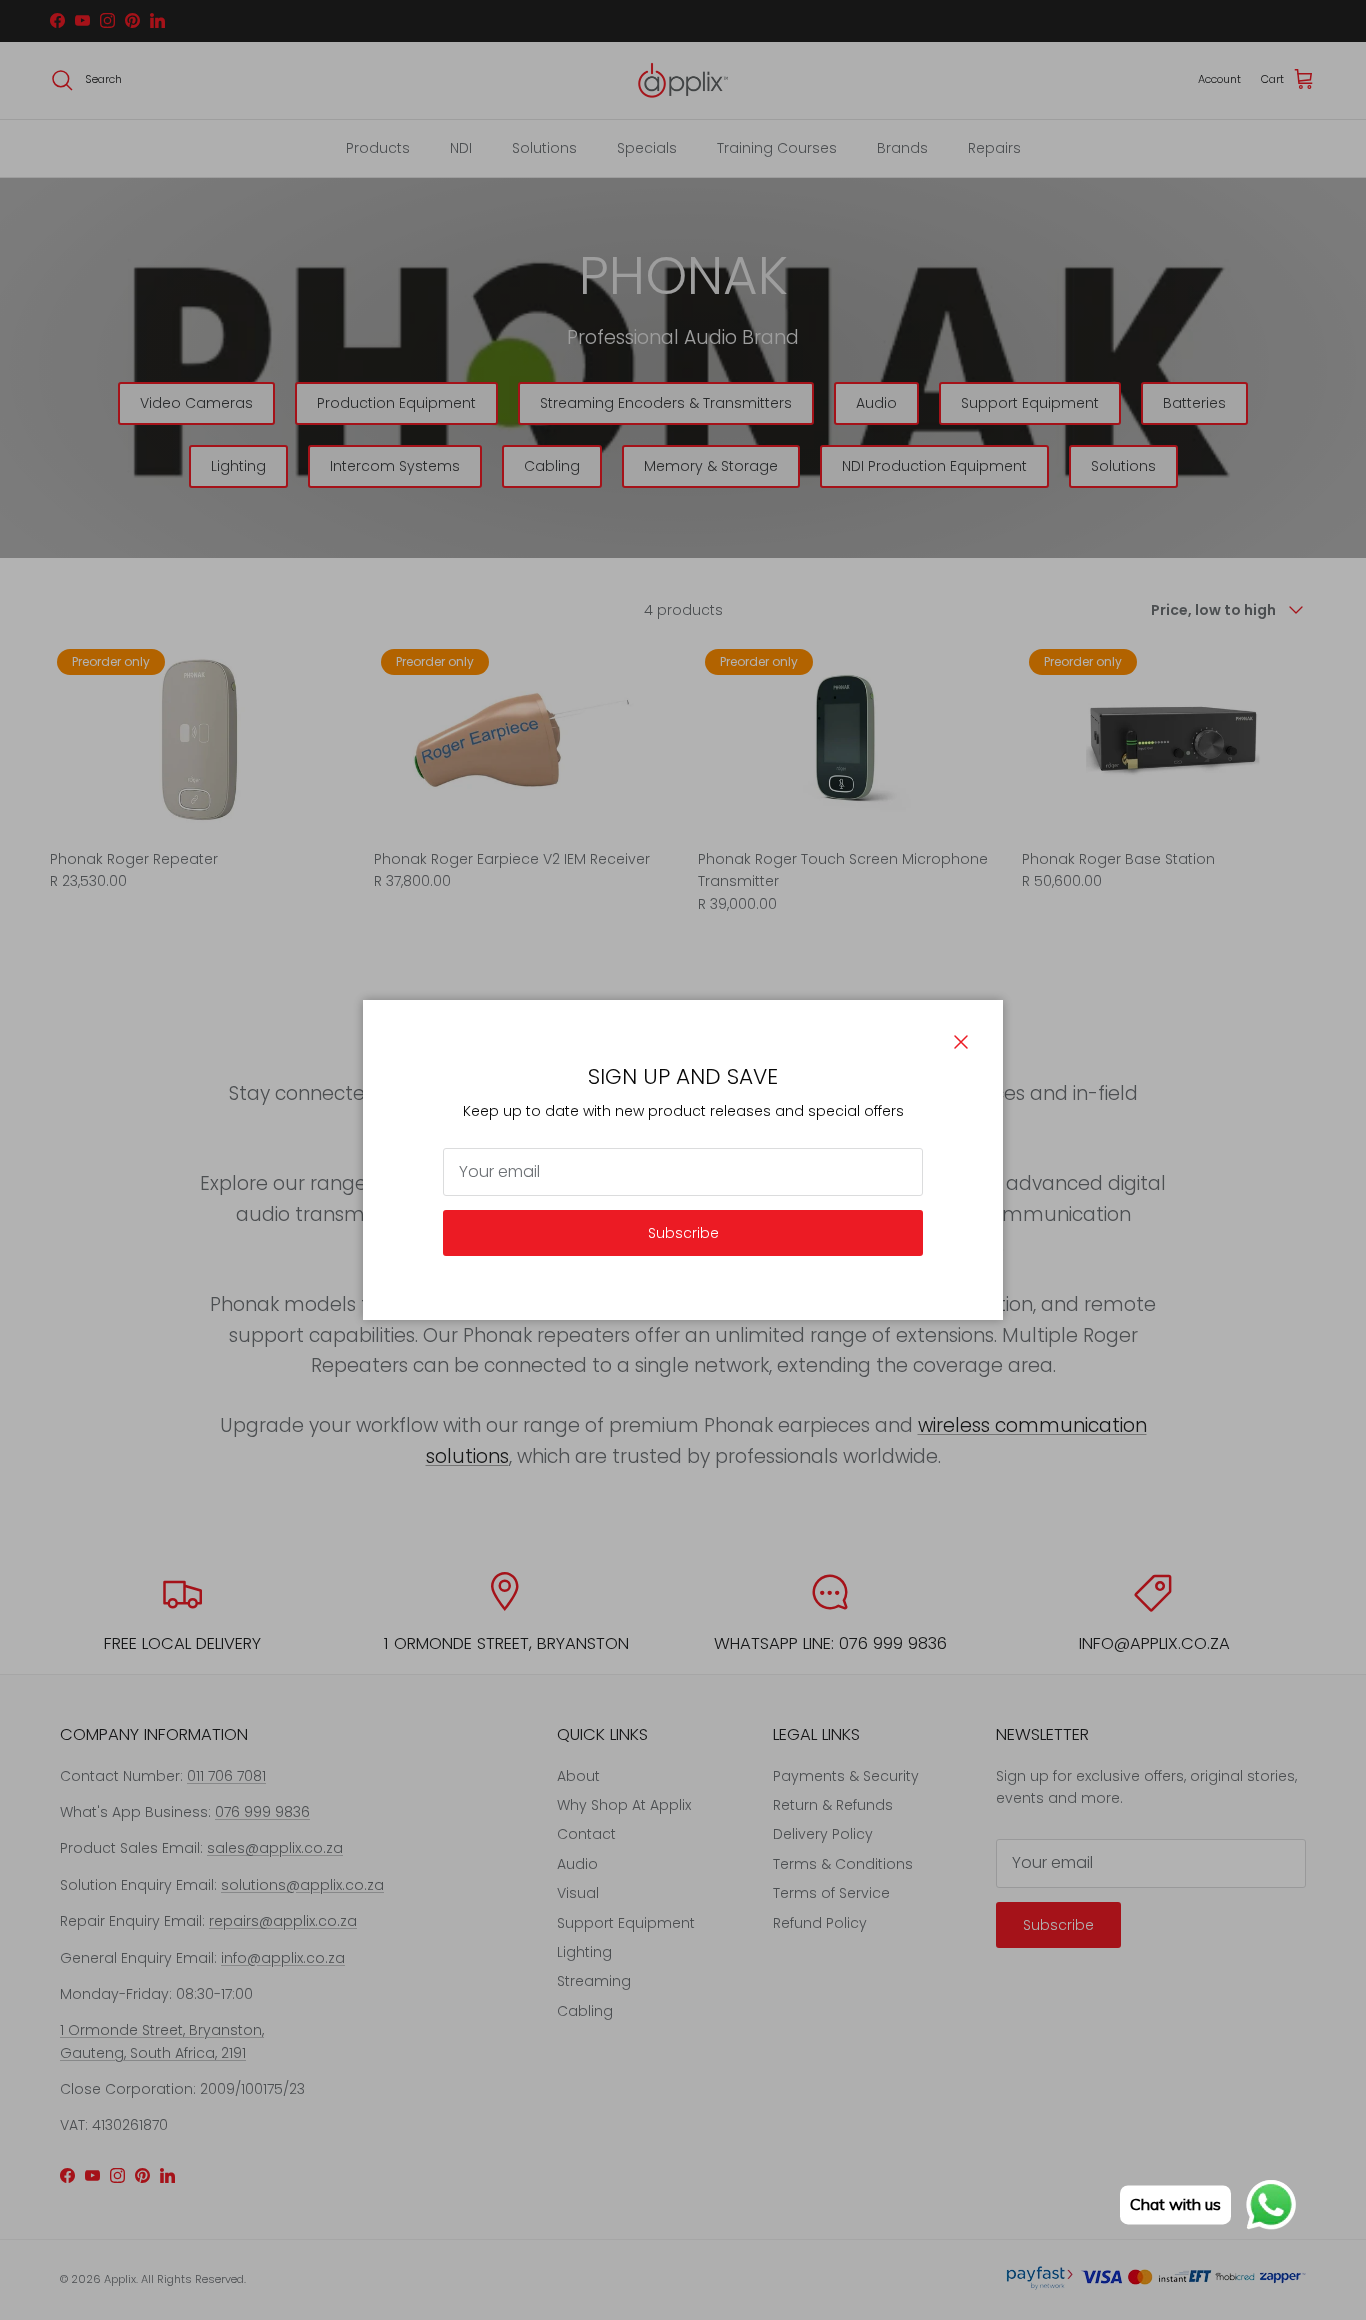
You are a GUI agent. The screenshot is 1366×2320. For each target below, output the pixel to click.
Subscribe (683, 1233)
